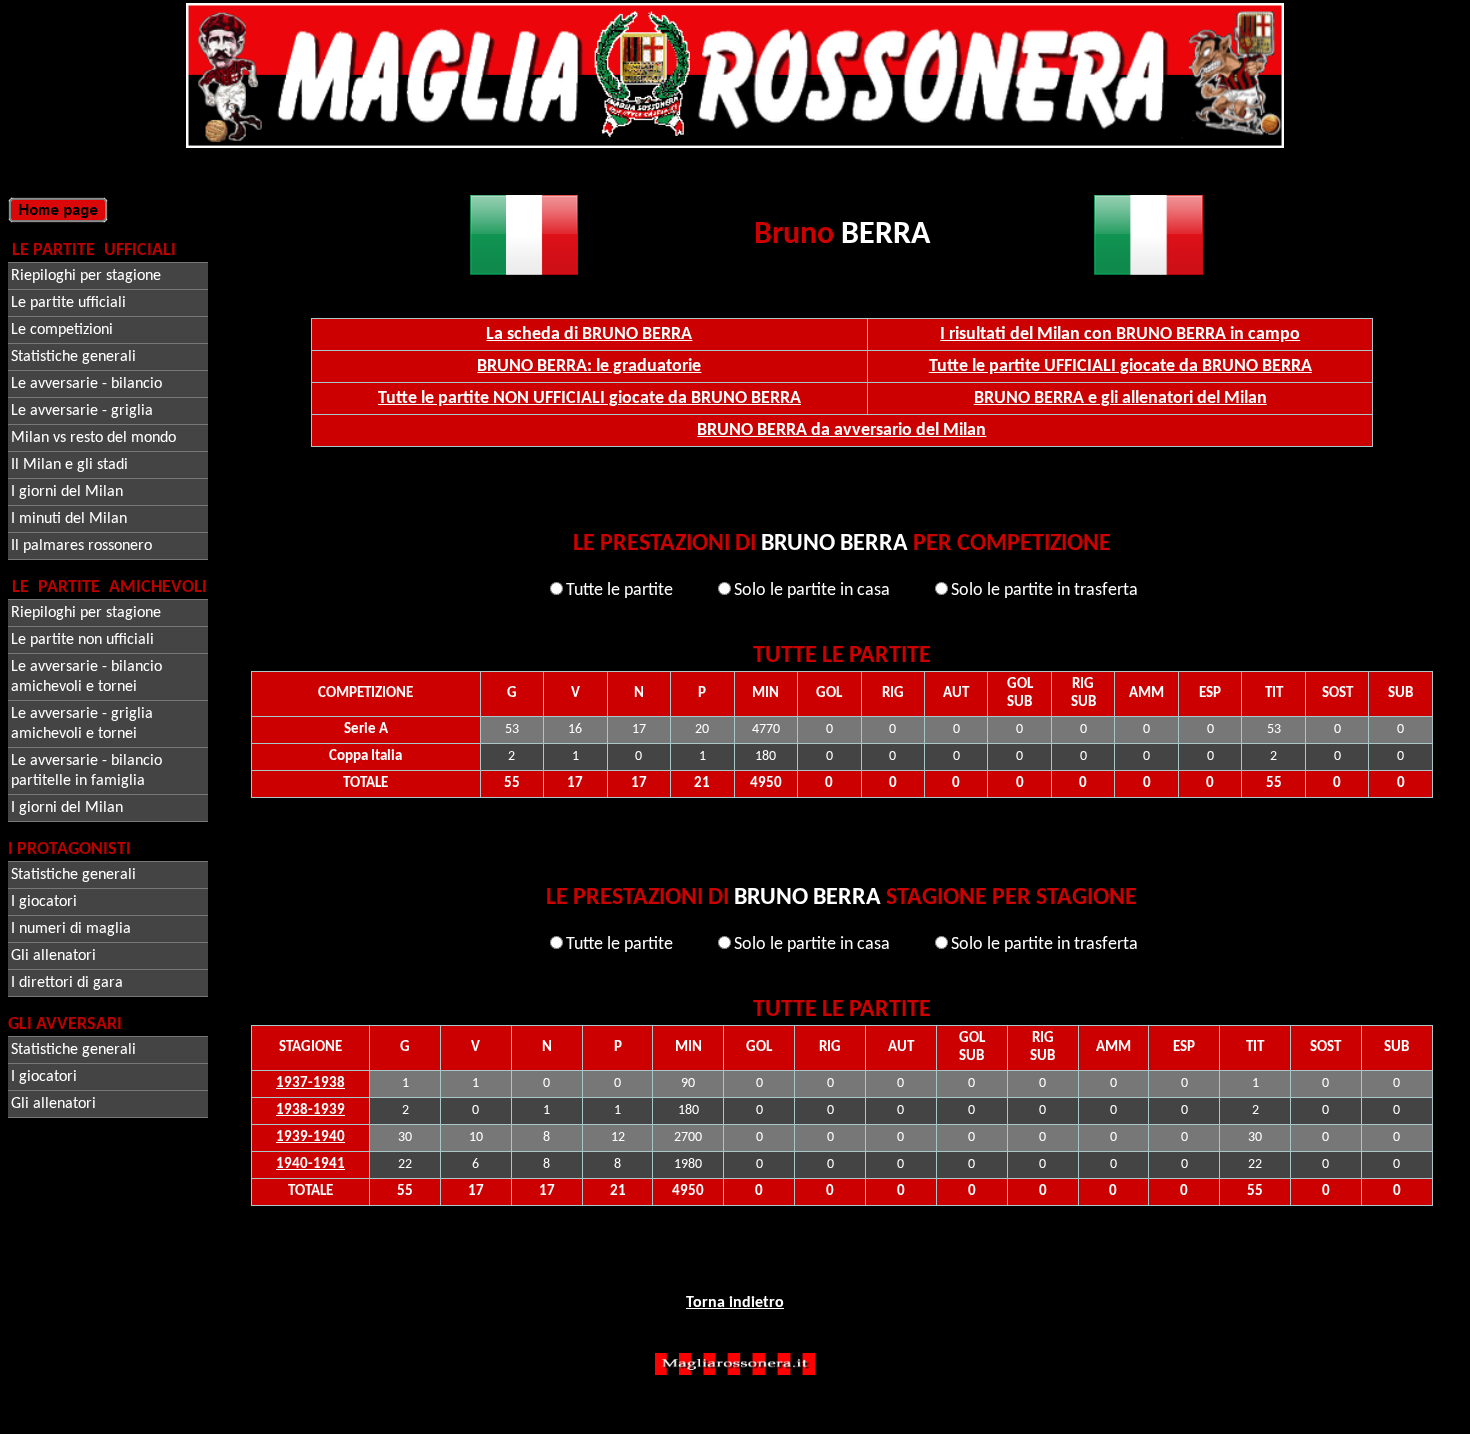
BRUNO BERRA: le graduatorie (589, 366)
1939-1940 (310, 1137)
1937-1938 (310, 1083)
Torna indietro (735, 1303)
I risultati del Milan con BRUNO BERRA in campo (1120, 334)
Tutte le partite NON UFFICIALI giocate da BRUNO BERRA (589, 398)
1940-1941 (310, 1164)
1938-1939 (310, 1110)
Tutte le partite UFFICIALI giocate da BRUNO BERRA (1120, 366)
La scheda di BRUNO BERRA (589, 334)
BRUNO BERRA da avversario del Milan (841, 430)
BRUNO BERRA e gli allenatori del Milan (1120, 398)
